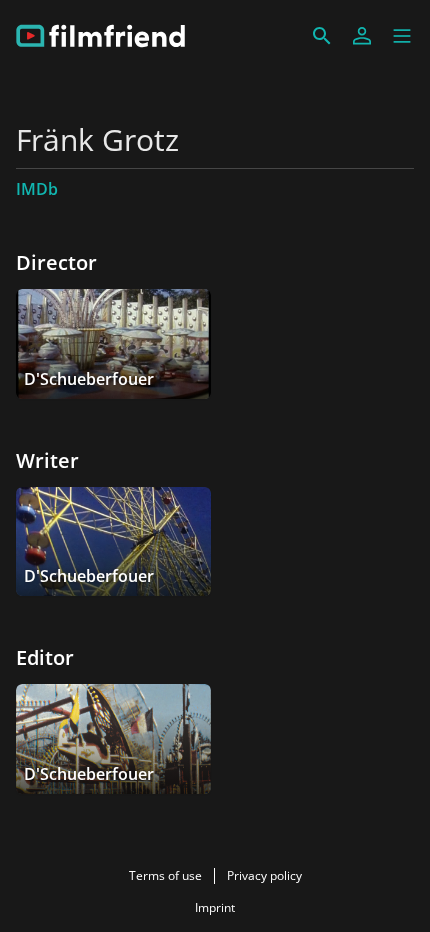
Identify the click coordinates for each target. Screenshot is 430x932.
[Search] (322, 36)
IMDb (37, 189)
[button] (402, 36)
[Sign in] (362, 36)
